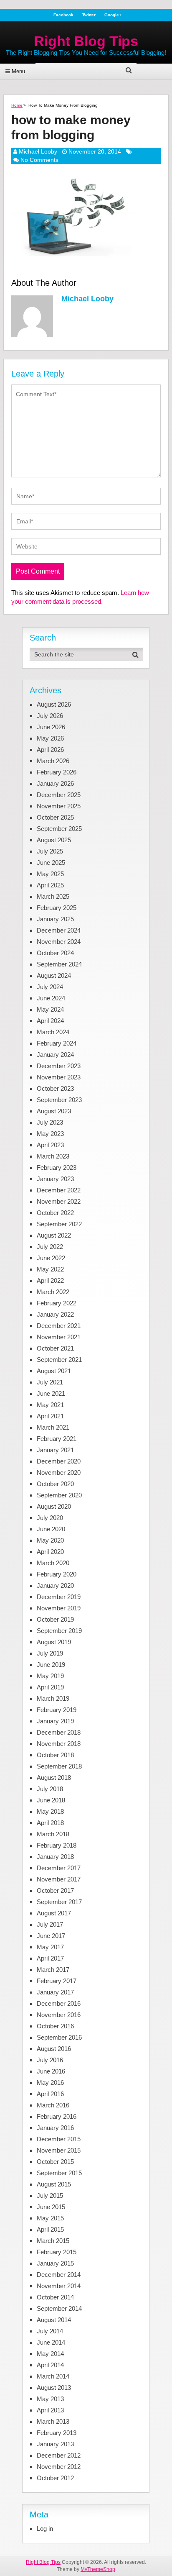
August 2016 (54, 2049)
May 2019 (50, 1676)
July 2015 (50, 2195)
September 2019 (59, 1631)
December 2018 (59, 1732)
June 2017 (51, 1936)
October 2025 (55, 817)
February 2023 (57, 1168)
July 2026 (50, 716)
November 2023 (59, 1077)
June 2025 (51, 863)
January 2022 (55, 1314)
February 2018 (57, 1845)
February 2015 (57, 2252)
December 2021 (59, 1326)
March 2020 (53, 1563)
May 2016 (50, 2083)
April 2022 (50, 1280)
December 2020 (59, 1461)
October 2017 (55, 1890)
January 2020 (55, 1585)
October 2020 (55, 1484)
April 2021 (50, 1416)
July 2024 (50, 987)
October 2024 (55, 953)
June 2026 (51, 727)
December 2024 (59, 930)
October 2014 (55, 2297)
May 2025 (50, 874)
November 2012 (59, 2467)
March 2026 (53, 761)
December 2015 (59, 2139)
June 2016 (51, 2071)
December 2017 (59, 1868)
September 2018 (59, 1766)
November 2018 (59, 1744)
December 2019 (59, 1597)
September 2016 (59, 2037)
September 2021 (59, 1360)
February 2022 (57, 1303)
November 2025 (59, 806)
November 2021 (59, 1337)
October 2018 (55, 1755)
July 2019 (50, 1653)
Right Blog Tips (86, 41)
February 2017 (57, 1981)
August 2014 (54, 2320)
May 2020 (50, 1540)
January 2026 (55, 783)
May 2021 (50, 1405)
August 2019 (54, 1642)
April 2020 (50, 1552)
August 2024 (54, 975)
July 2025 (50, 851)
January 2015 (55, 2263)
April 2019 (50, 1687)
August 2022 (54, 1235)
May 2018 (50, 1811)
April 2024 (50, 1021)
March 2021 (53, 1427)
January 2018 (55, 1857)
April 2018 (50, 1823)
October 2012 (55, 2478)
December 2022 (59, 1190)
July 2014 (50, 2331)
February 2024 (57, 1043)
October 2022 (55, 1213)
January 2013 (55, 2444)
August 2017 (54, 1913)
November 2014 (59, 2286)
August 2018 (54, 1778)
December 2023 (59, 1066)
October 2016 (55, 2026)
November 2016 (59, 2015)
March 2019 (53, 1698)
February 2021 (57, 1439)
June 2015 (51, 2207)
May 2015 (50, 2218)
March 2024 (53, 1032)
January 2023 (55, 1179)
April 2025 (50, 885)
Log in (45, 2529)
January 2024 (55, 1055)
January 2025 (55, 919)
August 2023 (54, 1111)
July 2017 (50, 1924)
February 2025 (57, 908)
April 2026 (50, 750)
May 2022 (50, 1269)
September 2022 (59, 1224)
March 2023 (53, 1156)
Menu (18, 71)
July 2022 (50, 1247)
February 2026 (57, 772)
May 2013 (50, 2399)
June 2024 (51, 998)
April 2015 (50, 2229)
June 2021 (51, 1393)
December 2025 (59, 795)
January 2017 (55, 1992)
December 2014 (59, 2275)
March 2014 (53, 2376)
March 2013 (53, 2421)
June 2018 (51, 1800)
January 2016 (55, 2128)
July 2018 (50, 1789)
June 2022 (51, 1258)
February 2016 (57, 2116)
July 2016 (50, 2060)
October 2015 (55, 2162)
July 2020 (50, 1518)
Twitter (89, 15)
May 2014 (50, 2354)
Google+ (113, 15)
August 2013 (54, 2388)
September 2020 (59, 1495)
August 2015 (54, 2184)
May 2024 (50, 1009)
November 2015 (59, 2150)
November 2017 (59, 1879)
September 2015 (59, 2173)
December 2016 (59, 2003)
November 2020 (59, 1473)
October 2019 (55, 1619)
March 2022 (53, 1292)
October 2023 (55, 1088)
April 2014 (50, 2365)
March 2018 (53, 1834)
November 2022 (59, 1201)
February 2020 (57, 1574)
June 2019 (51, 1665)
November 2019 (59, 1608)
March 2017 (53, 1970)
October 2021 (55, 1348)
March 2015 (53, 2241)
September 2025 (59, 829)
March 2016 (53, 2105)
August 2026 (54, 704)
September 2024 (59, 964)
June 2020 (51, 1529)
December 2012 (59, 2455)
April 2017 (50, 1958)
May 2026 (50, 738)
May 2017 (50, 1947)
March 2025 (53, 896)
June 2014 (51, 2342)
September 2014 (59, 2308)
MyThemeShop (98, 2569)
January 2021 (55, 1450)
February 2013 (57, 2433)
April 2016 (50, 2094)
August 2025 (54, 840)
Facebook (63, 15)
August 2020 (54, 1506)
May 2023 (50, 1134)
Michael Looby (38, 151)
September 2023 (59, 1100)
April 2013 (50, 2410)
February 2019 (57, 1710)
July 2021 (50, 1382)
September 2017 (59, 1902)
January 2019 (55, 1721)
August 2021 (54, 1371)
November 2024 (59, 942)
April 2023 (50, 1145)
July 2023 (50, 1122)
